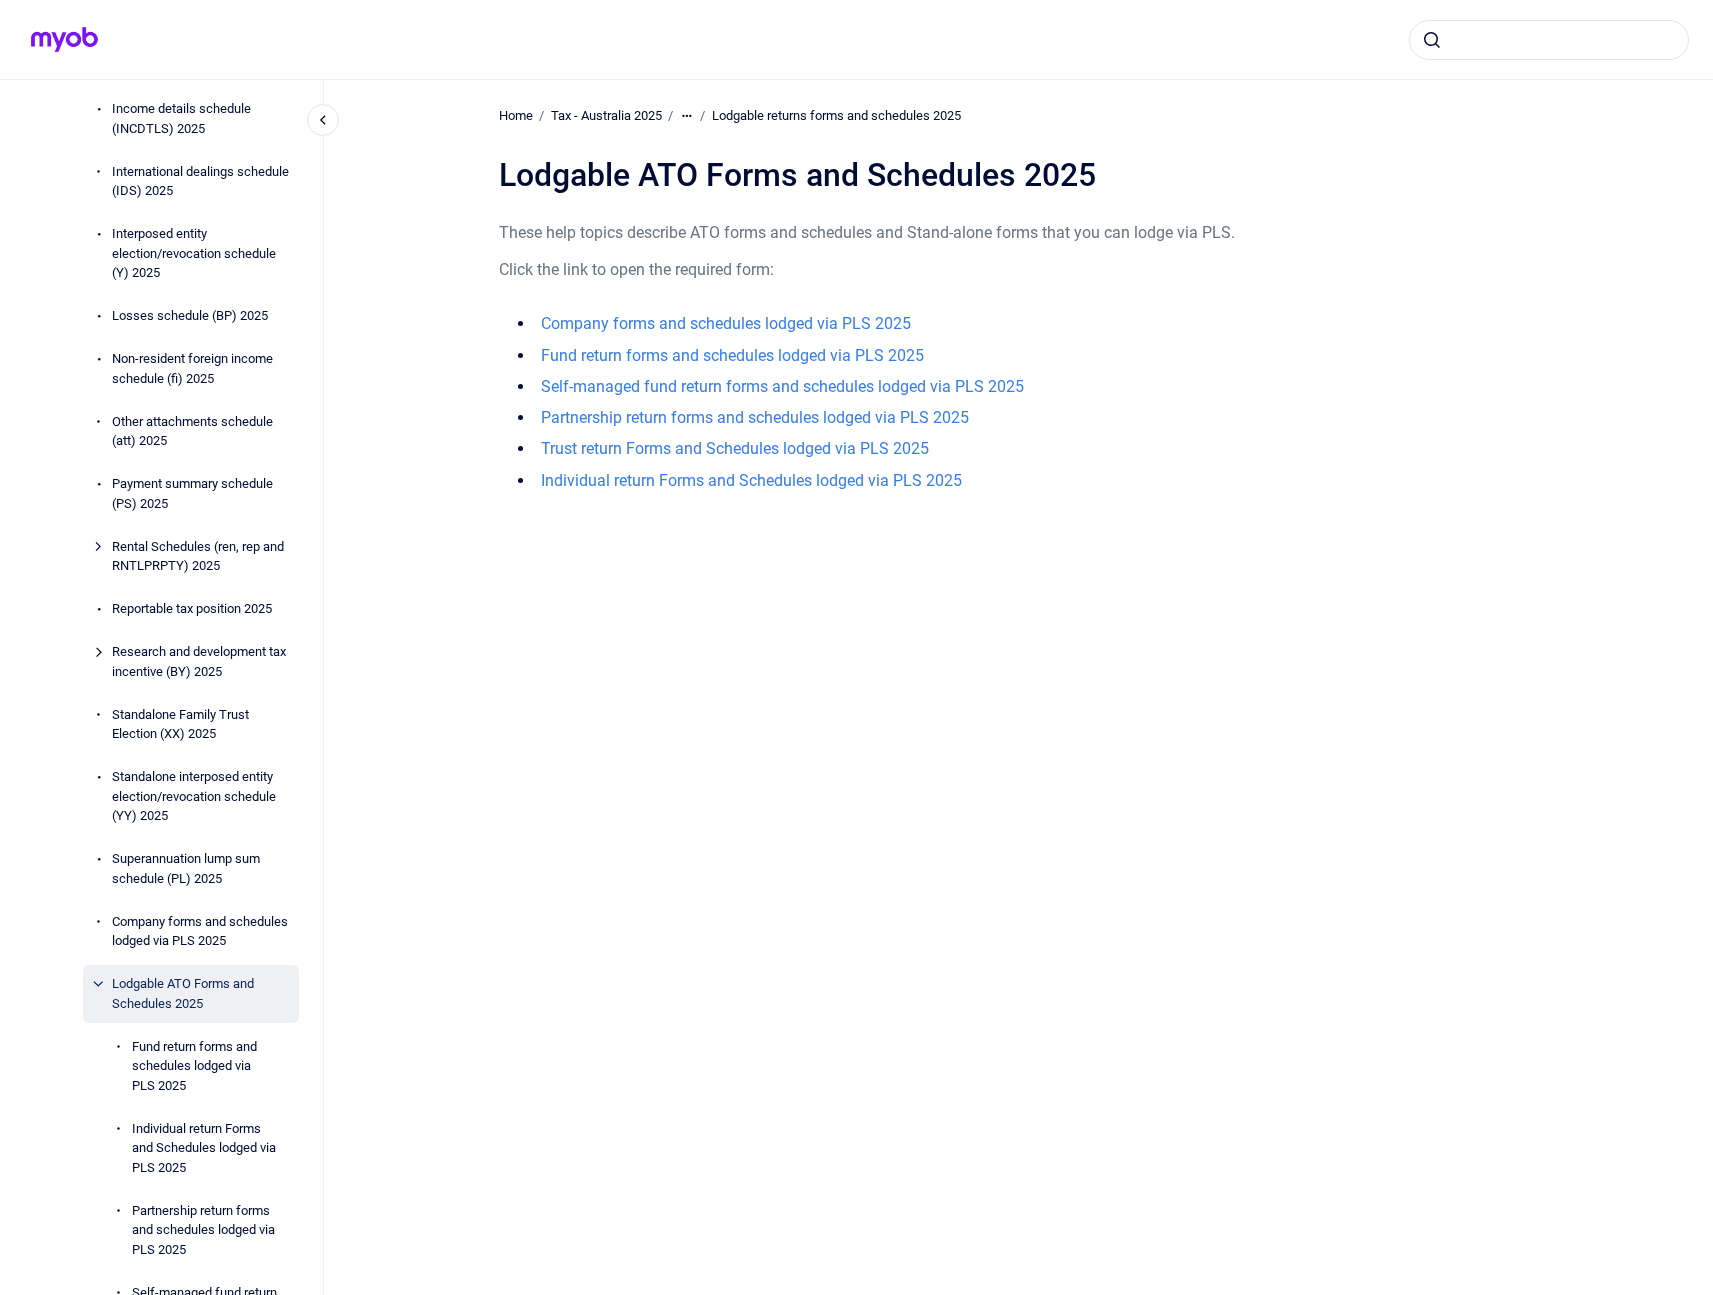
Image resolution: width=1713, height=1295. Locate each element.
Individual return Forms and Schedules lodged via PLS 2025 (204, 1148)
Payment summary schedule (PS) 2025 (192, 493)
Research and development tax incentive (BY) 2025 (199, 661)
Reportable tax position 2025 (192, 608)
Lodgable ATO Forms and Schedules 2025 (183, 993)
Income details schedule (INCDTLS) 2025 (181, 118)
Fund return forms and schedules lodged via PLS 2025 (194, 1066)
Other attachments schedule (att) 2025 (192, 431)
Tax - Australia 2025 (606, 115)
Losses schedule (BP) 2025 (190, 315)
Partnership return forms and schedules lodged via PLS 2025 (203, 1230)
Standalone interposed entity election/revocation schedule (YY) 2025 (194, 796)
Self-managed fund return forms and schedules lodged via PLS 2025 (782, 386)
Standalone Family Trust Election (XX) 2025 (180, 724)
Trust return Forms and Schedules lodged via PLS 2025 (735, 448)
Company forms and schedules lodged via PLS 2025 (200, 931)
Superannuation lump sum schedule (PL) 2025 (186, 868)
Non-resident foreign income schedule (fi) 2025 (192, 368)
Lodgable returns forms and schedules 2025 (836, 115)
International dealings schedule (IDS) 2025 (200, 181)
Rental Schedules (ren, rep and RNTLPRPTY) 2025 (198, 556)
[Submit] (1432, 40)
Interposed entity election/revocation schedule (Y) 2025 (194, 253)
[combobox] (1549, 40)
